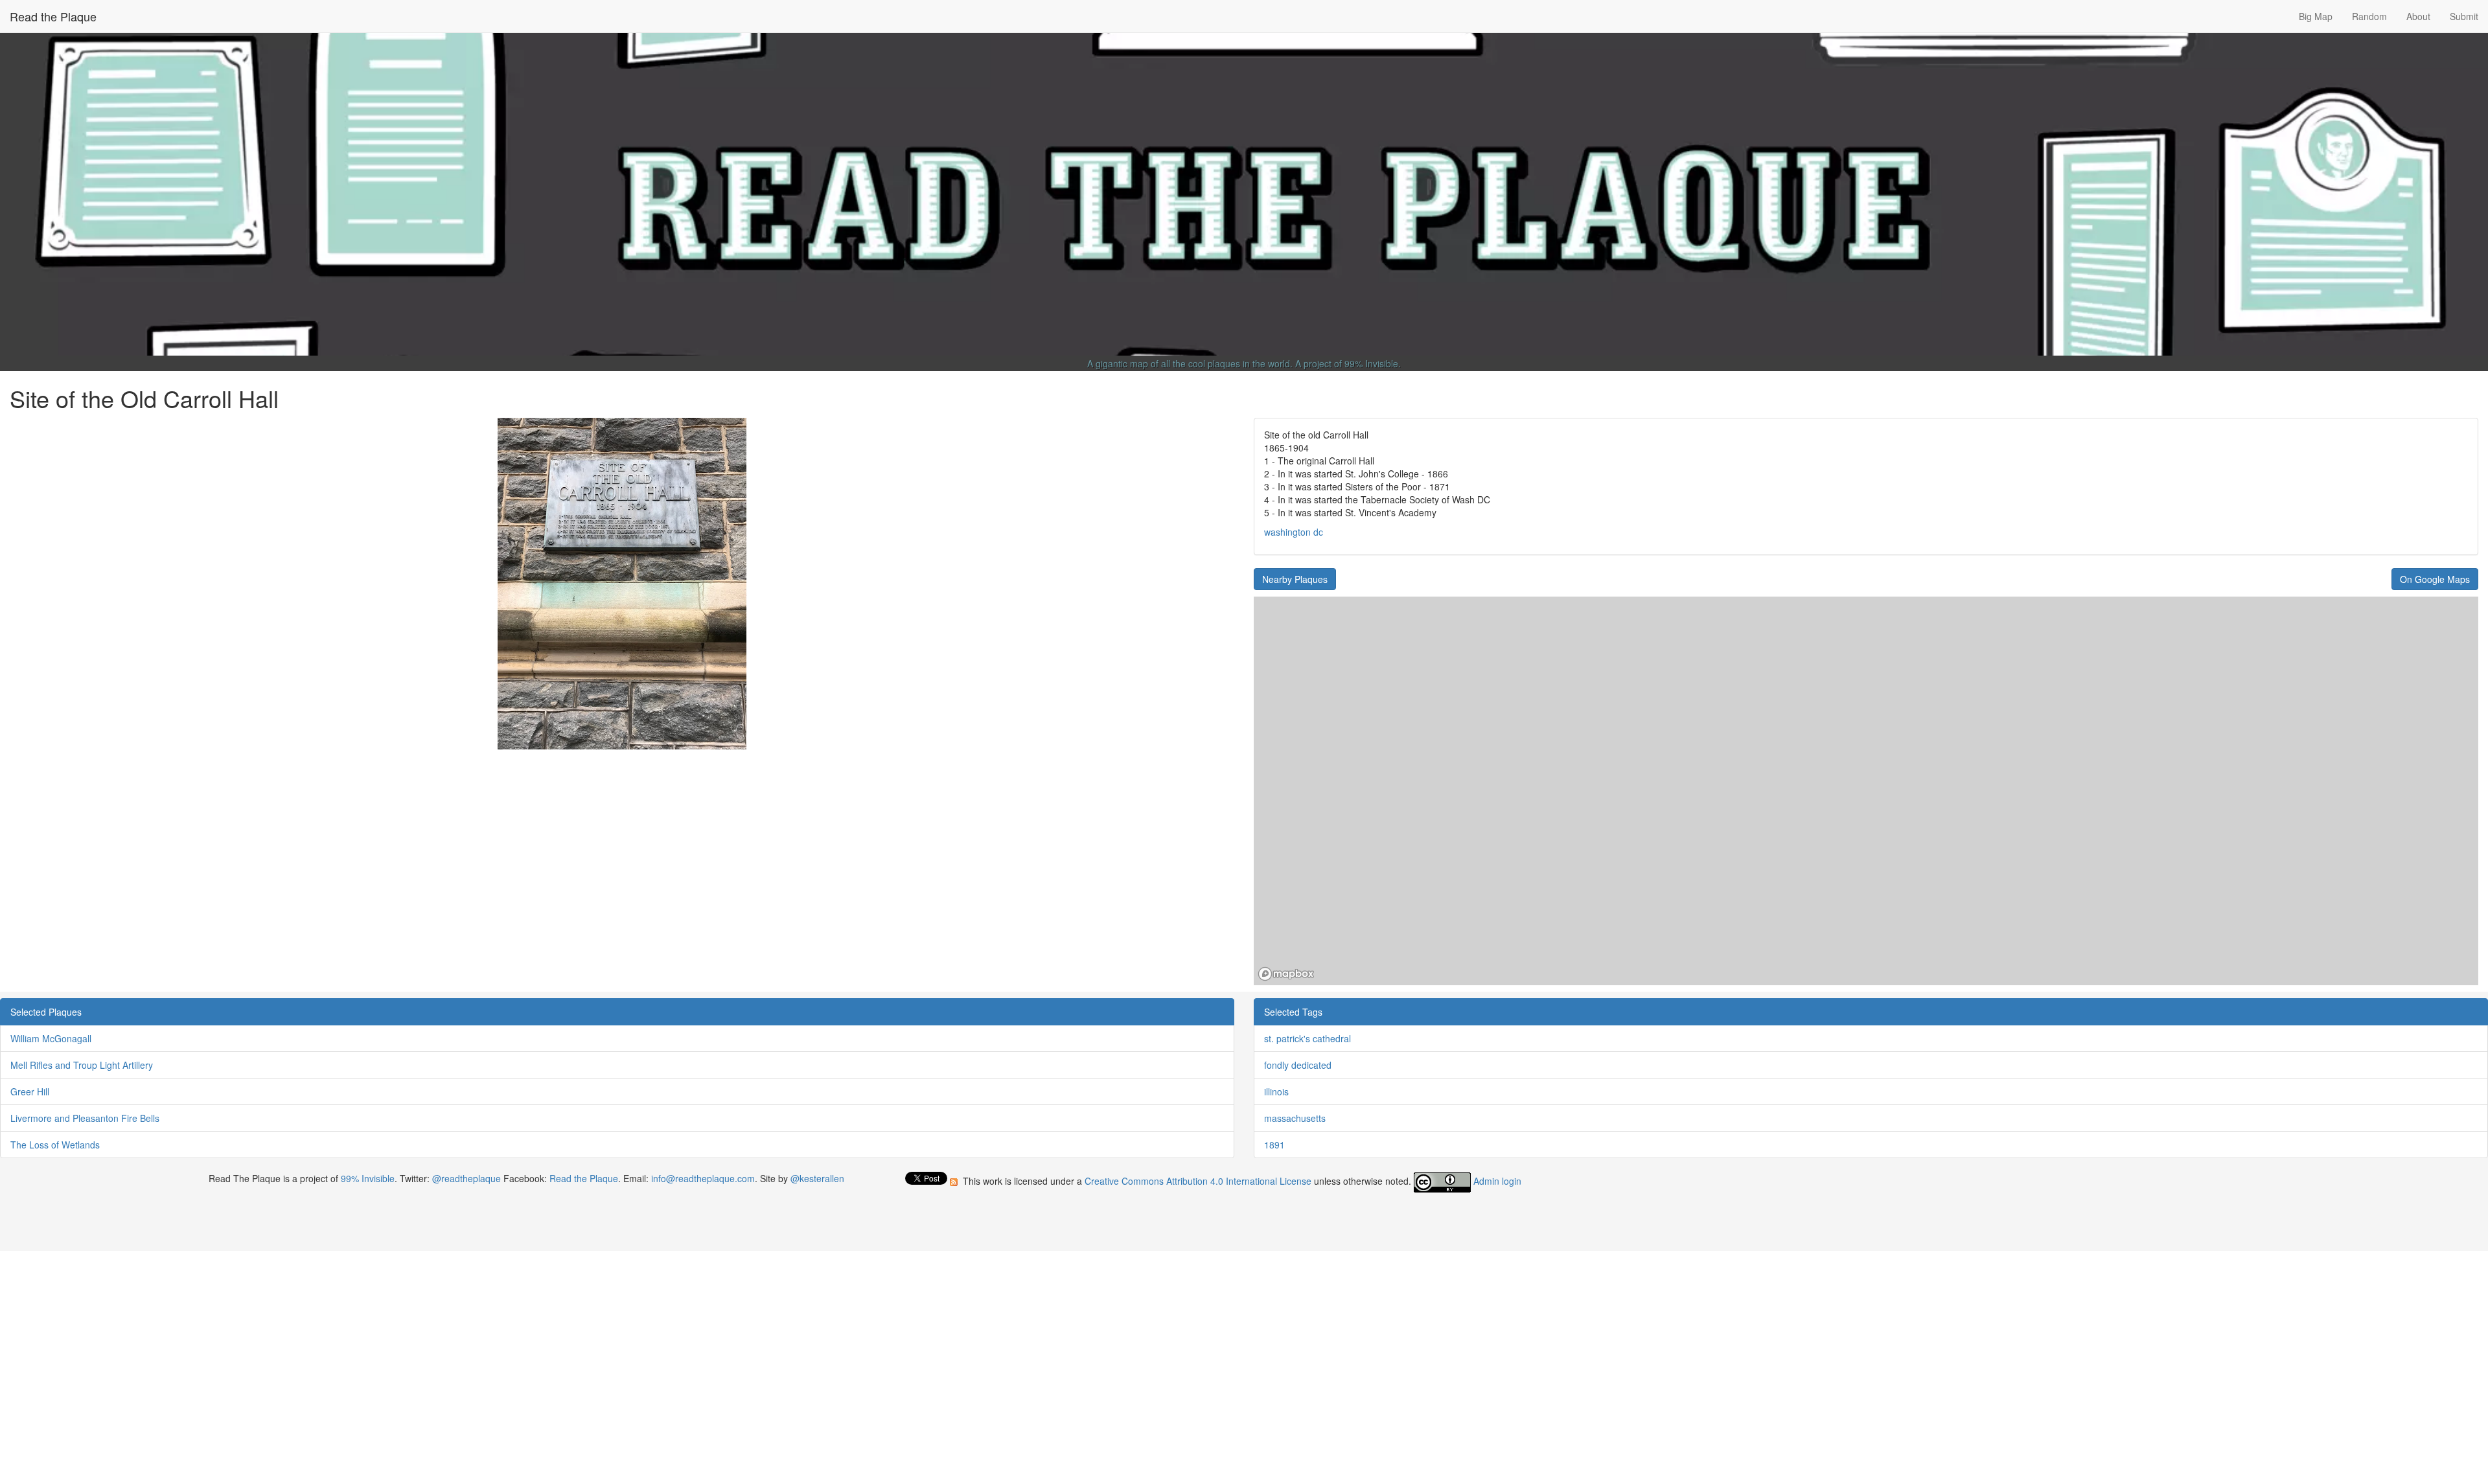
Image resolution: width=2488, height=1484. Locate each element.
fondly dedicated (1298, 1065)
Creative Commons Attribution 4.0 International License (1199, 1181)
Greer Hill (30, 1091)
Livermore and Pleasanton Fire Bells (85, 1118)
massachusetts (1295, 1118)
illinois (1276, 1091)
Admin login (1497, 1181)
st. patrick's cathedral (1307, 1038)
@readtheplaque (466, 1178)
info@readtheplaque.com (703, 1178)
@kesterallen (817, 1178)
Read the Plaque (53, 16)
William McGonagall (51, 1038)
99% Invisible (1371, 363)
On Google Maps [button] (2435, 579)
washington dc (1294, 532)
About (2418, 16)
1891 (1274, 1145)
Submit (2464, 16)
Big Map (2316, 16)
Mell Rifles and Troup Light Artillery (82, 1065)
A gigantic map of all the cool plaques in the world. (1190, 363)
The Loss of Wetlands (55, 1145)
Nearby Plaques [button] (1295, 579)
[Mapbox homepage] (1286, 974)
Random (2369, 16)
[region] (1866, 791)
